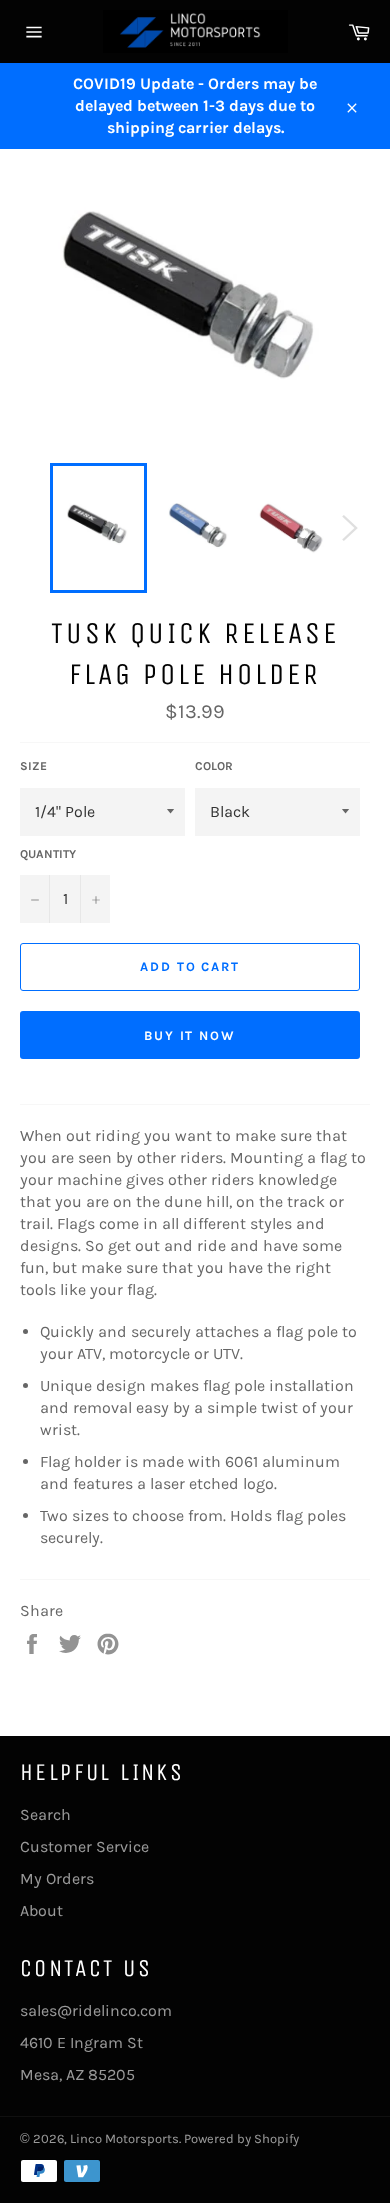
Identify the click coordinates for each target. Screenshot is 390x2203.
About (41, 1910)
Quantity (48, 854)
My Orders (57, 1878)
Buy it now (190, 1035)
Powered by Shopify (241, 2138)
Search (45, 1814)
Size (33, 766)
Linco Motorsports (124, 2138)
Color (214, 766)
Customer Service (84, 1846)
